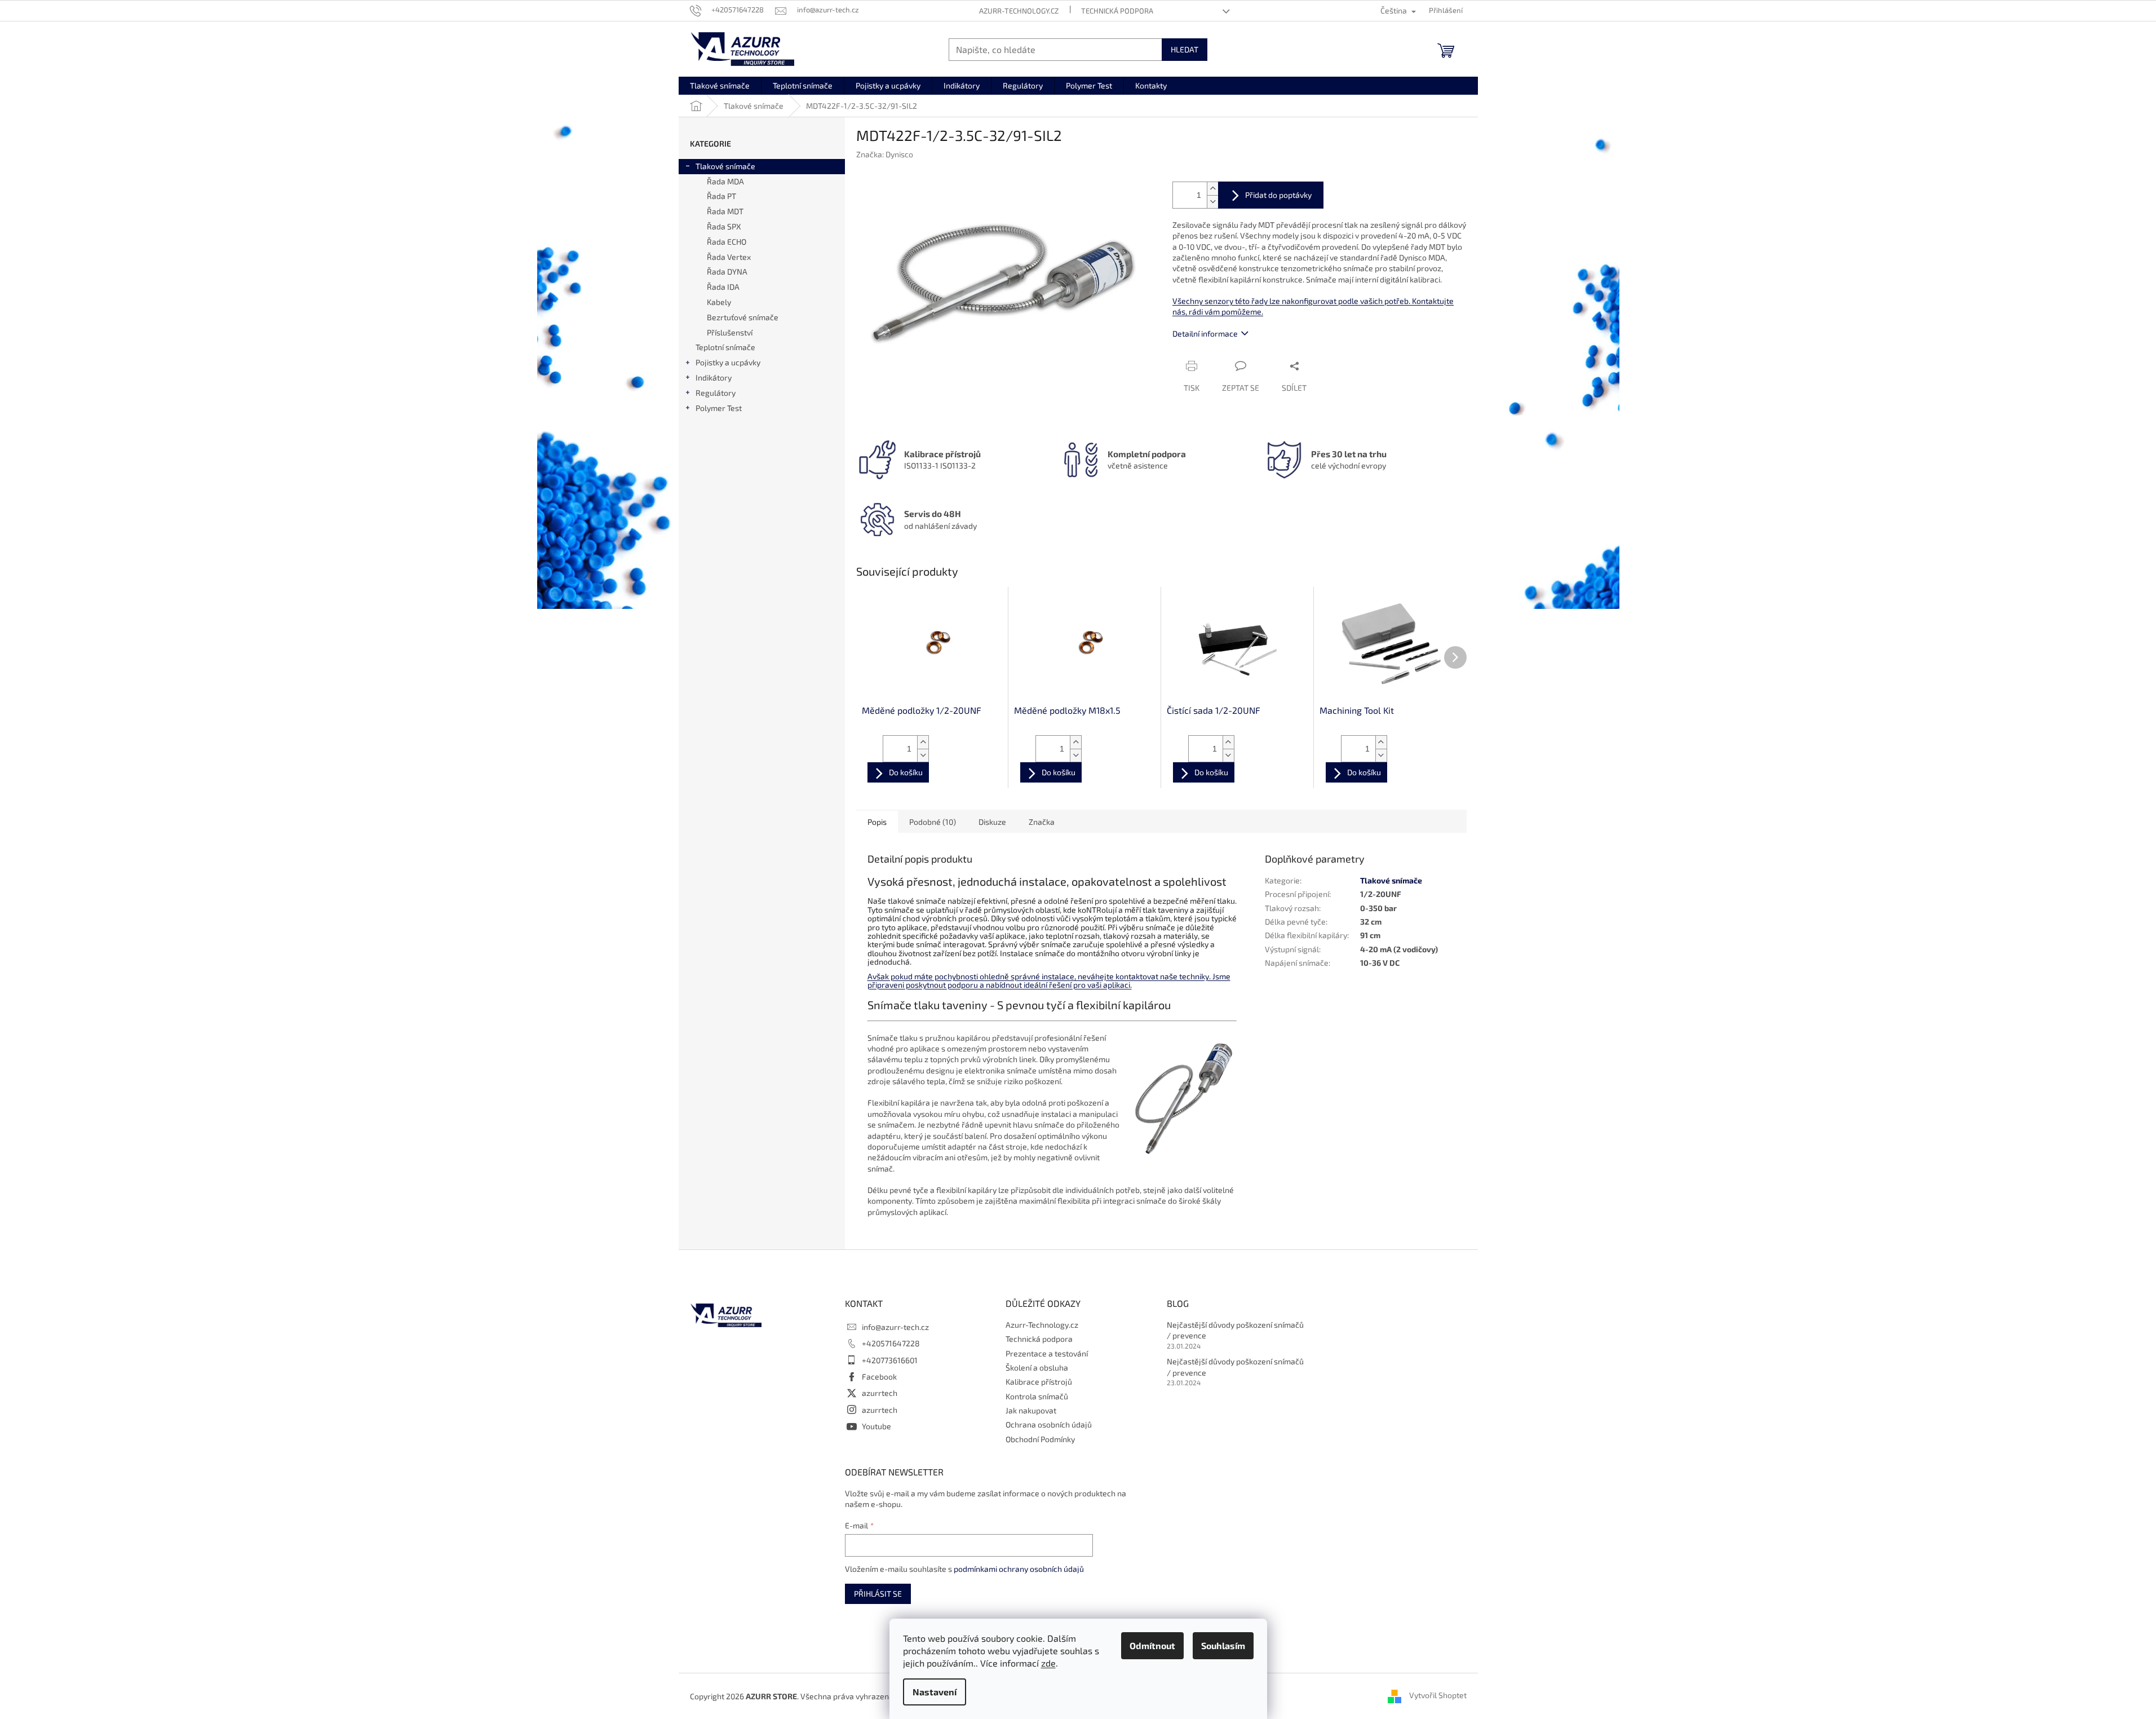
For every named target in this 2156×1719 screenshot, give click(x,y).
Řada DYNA (727, 271)
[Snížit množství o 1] (1212, 202)
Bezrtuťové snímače (743, 317)
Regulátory (716, 393)
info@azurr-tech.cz (895, 1327)
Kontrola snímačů (1037, 1396)
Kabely (719, 302)
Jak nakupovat (1031, 1410)
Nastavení (935, 1692)
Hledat (1185, 49)
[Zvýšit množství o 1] (1212, 189)
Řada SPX (724, 226)
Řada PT (721, 196)
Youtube (876, 1426)
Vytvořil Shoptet (1438, 1695)
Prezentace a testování (1047, 1353)
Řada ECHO (727, 242)
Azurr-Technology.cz (1019, 11)
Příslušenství (730, 332)
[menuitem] (720, 86)
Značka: (885, 154)
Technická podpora (1117, 11)
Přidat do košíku (1271, 195)
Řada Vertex (729, 257)
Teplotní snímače (725, 347)
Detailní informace (1205, 333)
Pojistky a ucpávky (728, 362)
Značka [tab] (1042, 822)
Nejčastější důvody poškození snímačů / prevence (1235, 1330)
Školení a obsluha (1037, 1367)
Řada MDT (725, 211)
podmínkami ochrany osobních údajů (1019, 1569)
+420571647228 (891, 1343)
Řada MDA (725, 181)
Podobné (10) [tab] (933, 822)
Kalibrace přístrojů (1039, 1382)
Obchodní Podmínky (1040, 1439)
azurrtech (880, 1393)
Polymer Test (719, 408)
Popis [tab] (877, 822)
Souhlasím (1223, 1645)
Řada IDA (723, 287)
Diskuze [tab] (992, 822)
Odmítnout (1152, 1645)
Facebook (879, 1376)
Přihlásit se (878, 1594)
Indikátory (714, 377)
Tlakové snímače (725, 166)
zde (1048, 1663)
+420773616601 (890, 1360)
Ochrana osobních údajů (1049, 1424)
